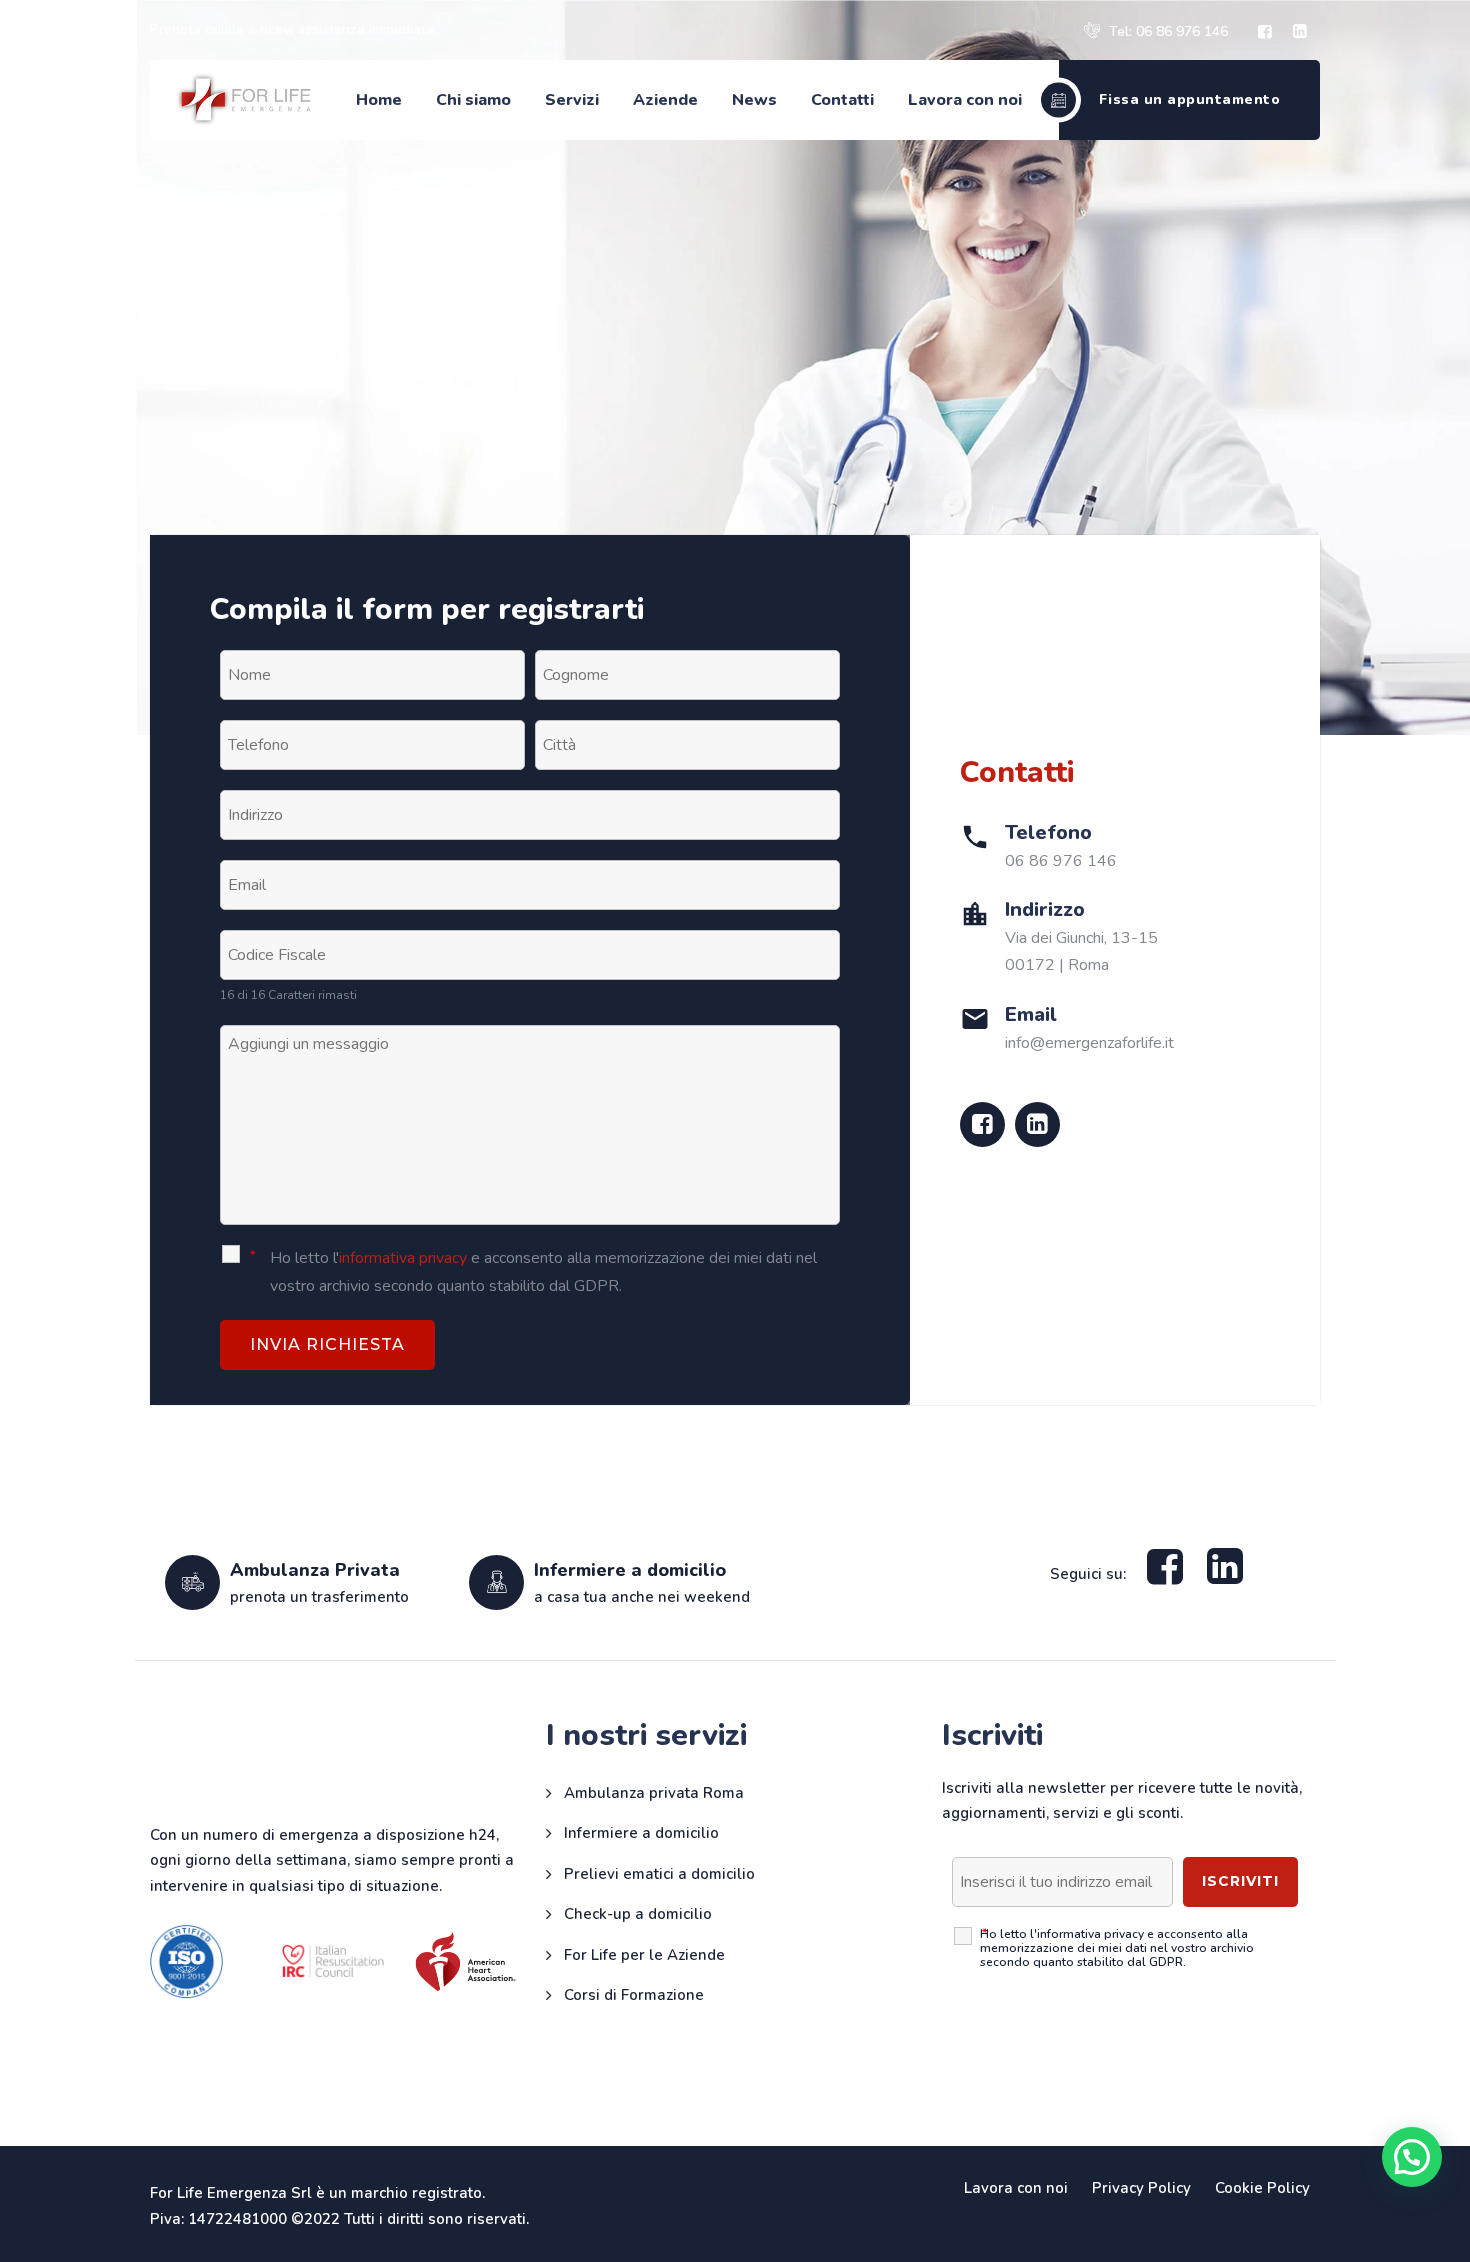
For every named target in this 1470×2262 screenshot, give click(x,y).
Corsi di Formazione (634, 1995)
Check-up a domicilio (638, 1914)
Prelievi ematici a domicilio (659, 1874)
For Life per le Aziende (644, 1955)
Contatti (842, 100)
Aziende (665, 100)
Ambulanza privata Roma (654, 1793)
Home (379, 100)
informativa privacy (403, 1258)
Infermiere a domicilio (641, 1833)
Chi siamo (473, 100)
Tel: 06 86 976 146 (1166, 31)
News (754, 100)
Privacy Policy (1141, 2188)
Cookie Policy (1262, 2188)
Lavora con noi (965, 100)
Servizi (572, 100)
